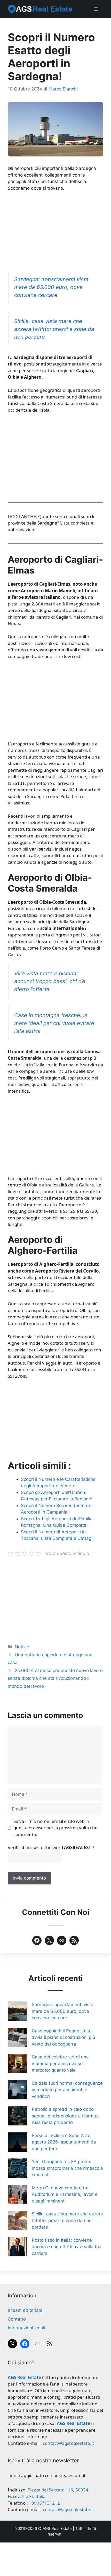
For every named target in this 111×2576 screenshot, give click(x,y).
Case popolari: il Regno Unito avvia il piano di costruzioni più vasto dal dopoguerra (63, 2037)
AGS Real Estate (57, 2528)
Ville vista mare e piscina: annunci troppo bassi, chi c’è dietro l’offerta (50, 981)
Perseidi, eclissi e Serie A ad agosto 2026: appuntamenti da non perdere (64, 2142)
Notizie (22, 1647)
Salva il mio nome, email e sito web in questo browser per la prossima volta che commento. (55, 1828)
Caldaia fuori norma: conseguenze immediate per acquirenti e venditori (67, 2090)
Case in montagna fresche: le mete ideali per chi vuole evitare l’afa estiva (54, 1023)
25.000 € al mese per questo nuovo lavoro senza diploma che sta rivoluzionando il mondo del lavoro (55, 1678)
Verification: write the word (51, 1847)
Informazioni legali (26, 2328)
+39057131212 (44, 2503)
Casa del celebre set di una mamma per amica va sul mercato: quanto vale (60, 2063)
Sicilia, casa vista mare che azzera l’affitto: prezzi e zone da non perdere (54, 329)
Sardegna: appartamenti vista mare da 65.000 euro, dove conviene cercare (51, 287)
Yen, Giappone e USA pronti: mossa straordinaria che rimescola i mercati (67, 2168)
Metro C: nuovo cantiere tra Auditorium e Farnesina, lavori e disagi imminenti (65, 2194)
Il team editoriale (25, 2310)
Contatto (17, 2319)
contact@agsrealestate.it (68, 2443)
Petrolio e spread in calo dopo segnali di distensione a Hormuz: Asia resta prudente (66, 2116)
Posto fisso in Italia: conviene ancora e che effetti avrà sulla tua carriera (67, 2247)
